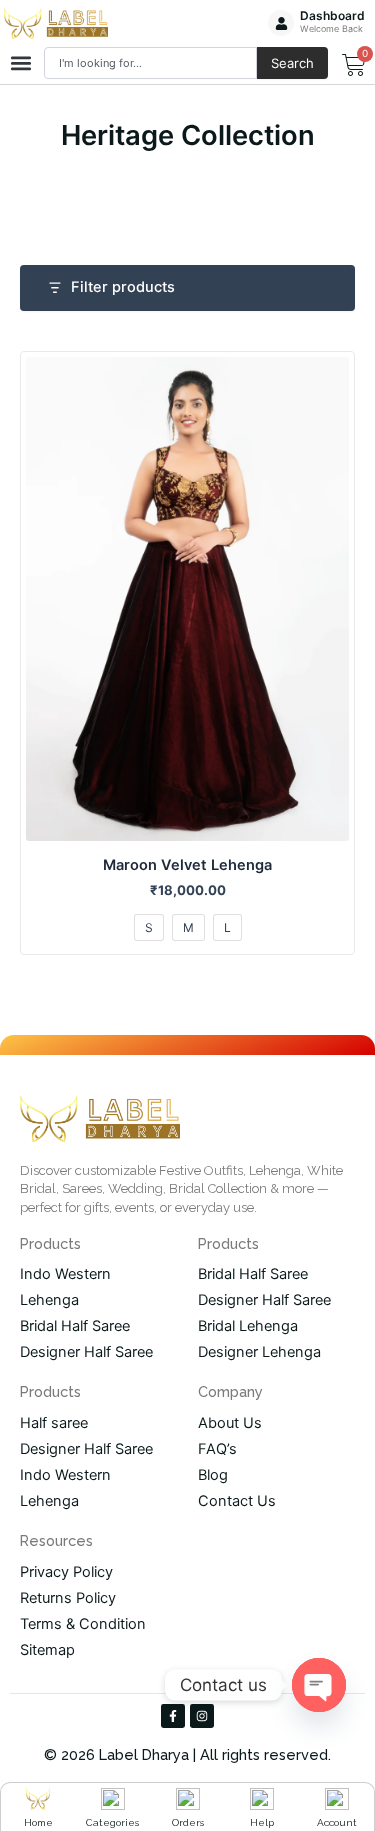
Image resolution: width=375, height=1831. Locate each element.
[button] (20, 63)
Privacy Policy (66, 1572)
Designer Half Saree (86, 1352)
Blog (213, 1475)
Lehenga (49, 1300)
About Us (230, 1423)
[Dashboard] (281, 23)
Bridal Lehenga (248, 1326)
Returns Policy (68, 1598)
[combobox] (150, 63)
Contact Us (237, 1501)
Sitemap (47, 1650)
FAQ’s (217, 1449)
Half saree (54, 1423)
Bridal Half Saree (75, 1326)
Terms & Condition (83, 1624)
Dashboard (332, 15)
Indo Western (65, 1274)
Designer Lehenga (259, 1352)
